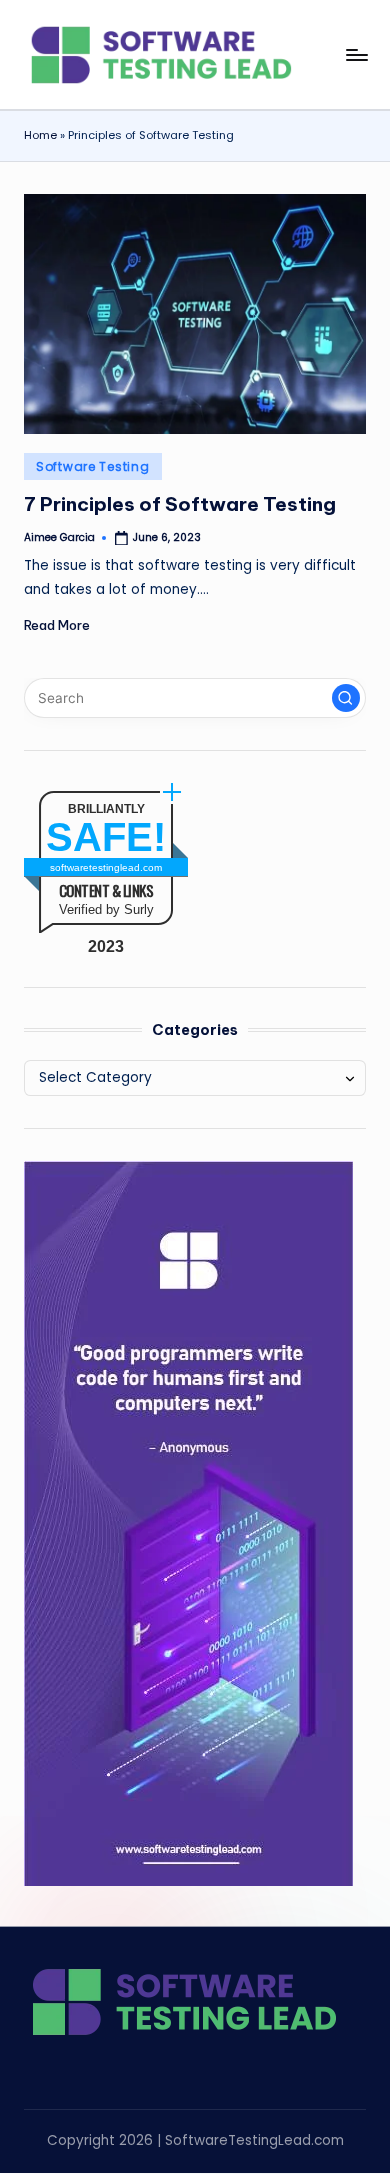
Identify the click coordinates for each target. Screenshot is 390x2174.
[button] (346, 698)
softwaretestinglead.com (106, 867)
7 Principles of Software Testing (180, 504)
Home (40, 135)
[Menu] (356, 54)
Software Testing (93, 466)
